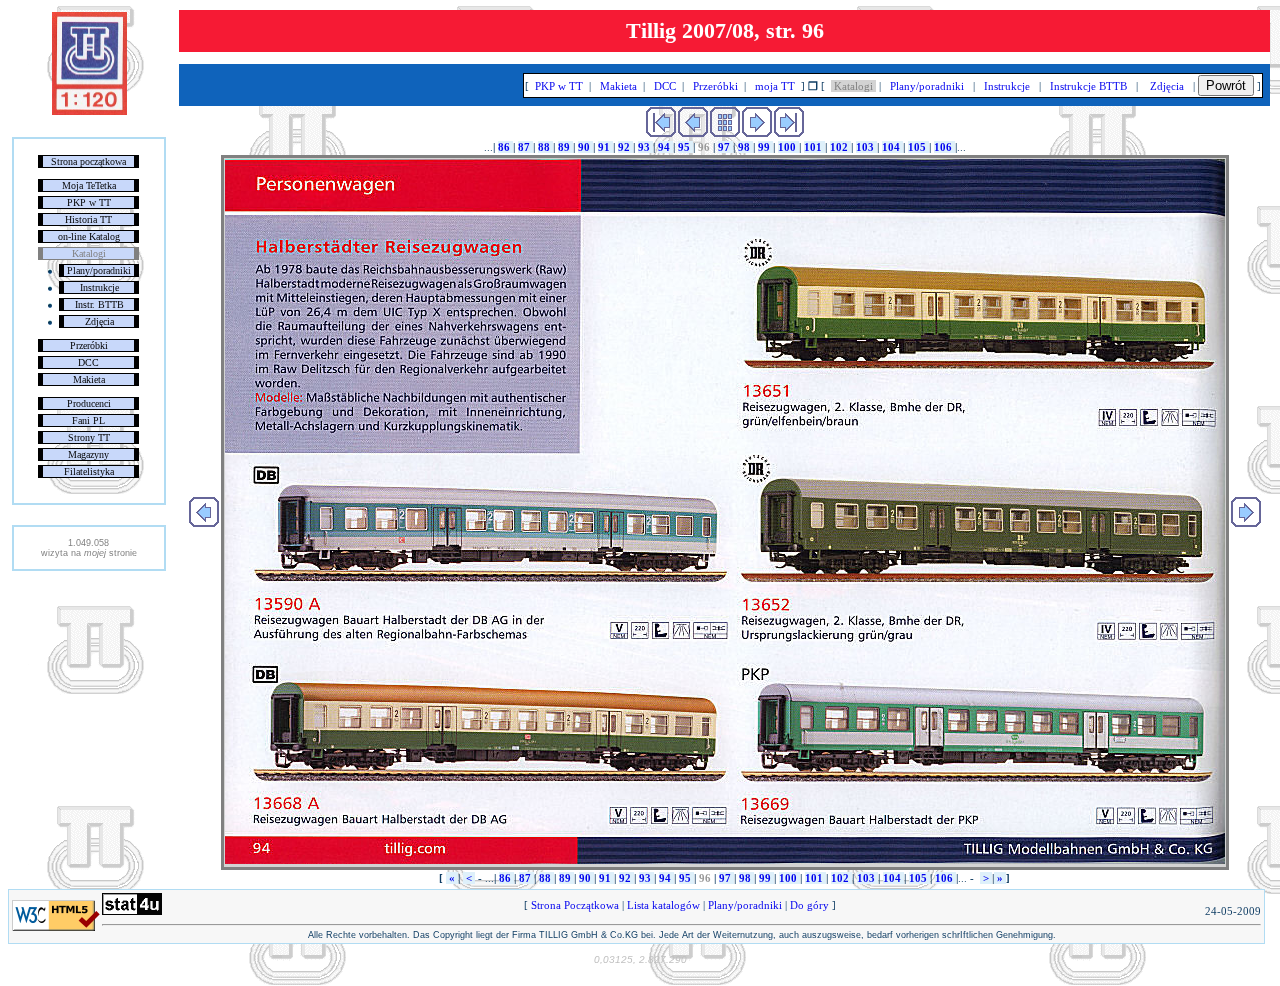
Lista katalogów (663, 905)
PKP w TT (89, 202)
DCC (88, 362)
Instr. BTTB (99, 304)
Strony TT (89, 437)
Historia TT (88, 219)
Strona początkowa (88, 161)
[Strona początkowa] (89, 111)
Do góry (809, 905)
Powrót (1226, 85)
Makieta (89, 379)
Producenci (89, 403)
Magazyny (88, 454)
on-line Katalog (89, 236)
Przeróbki (89, 345)
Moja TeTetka (89, 185)
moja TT (775, 86)
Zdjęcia (99, 321)
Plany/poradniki (99, 270)
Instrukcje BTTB (1088, 86)
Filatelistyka (89, 471)
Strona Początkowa (575, 905)
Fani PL (88, 420)
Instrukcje (99, 287)
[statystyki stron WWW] (132, 911)
